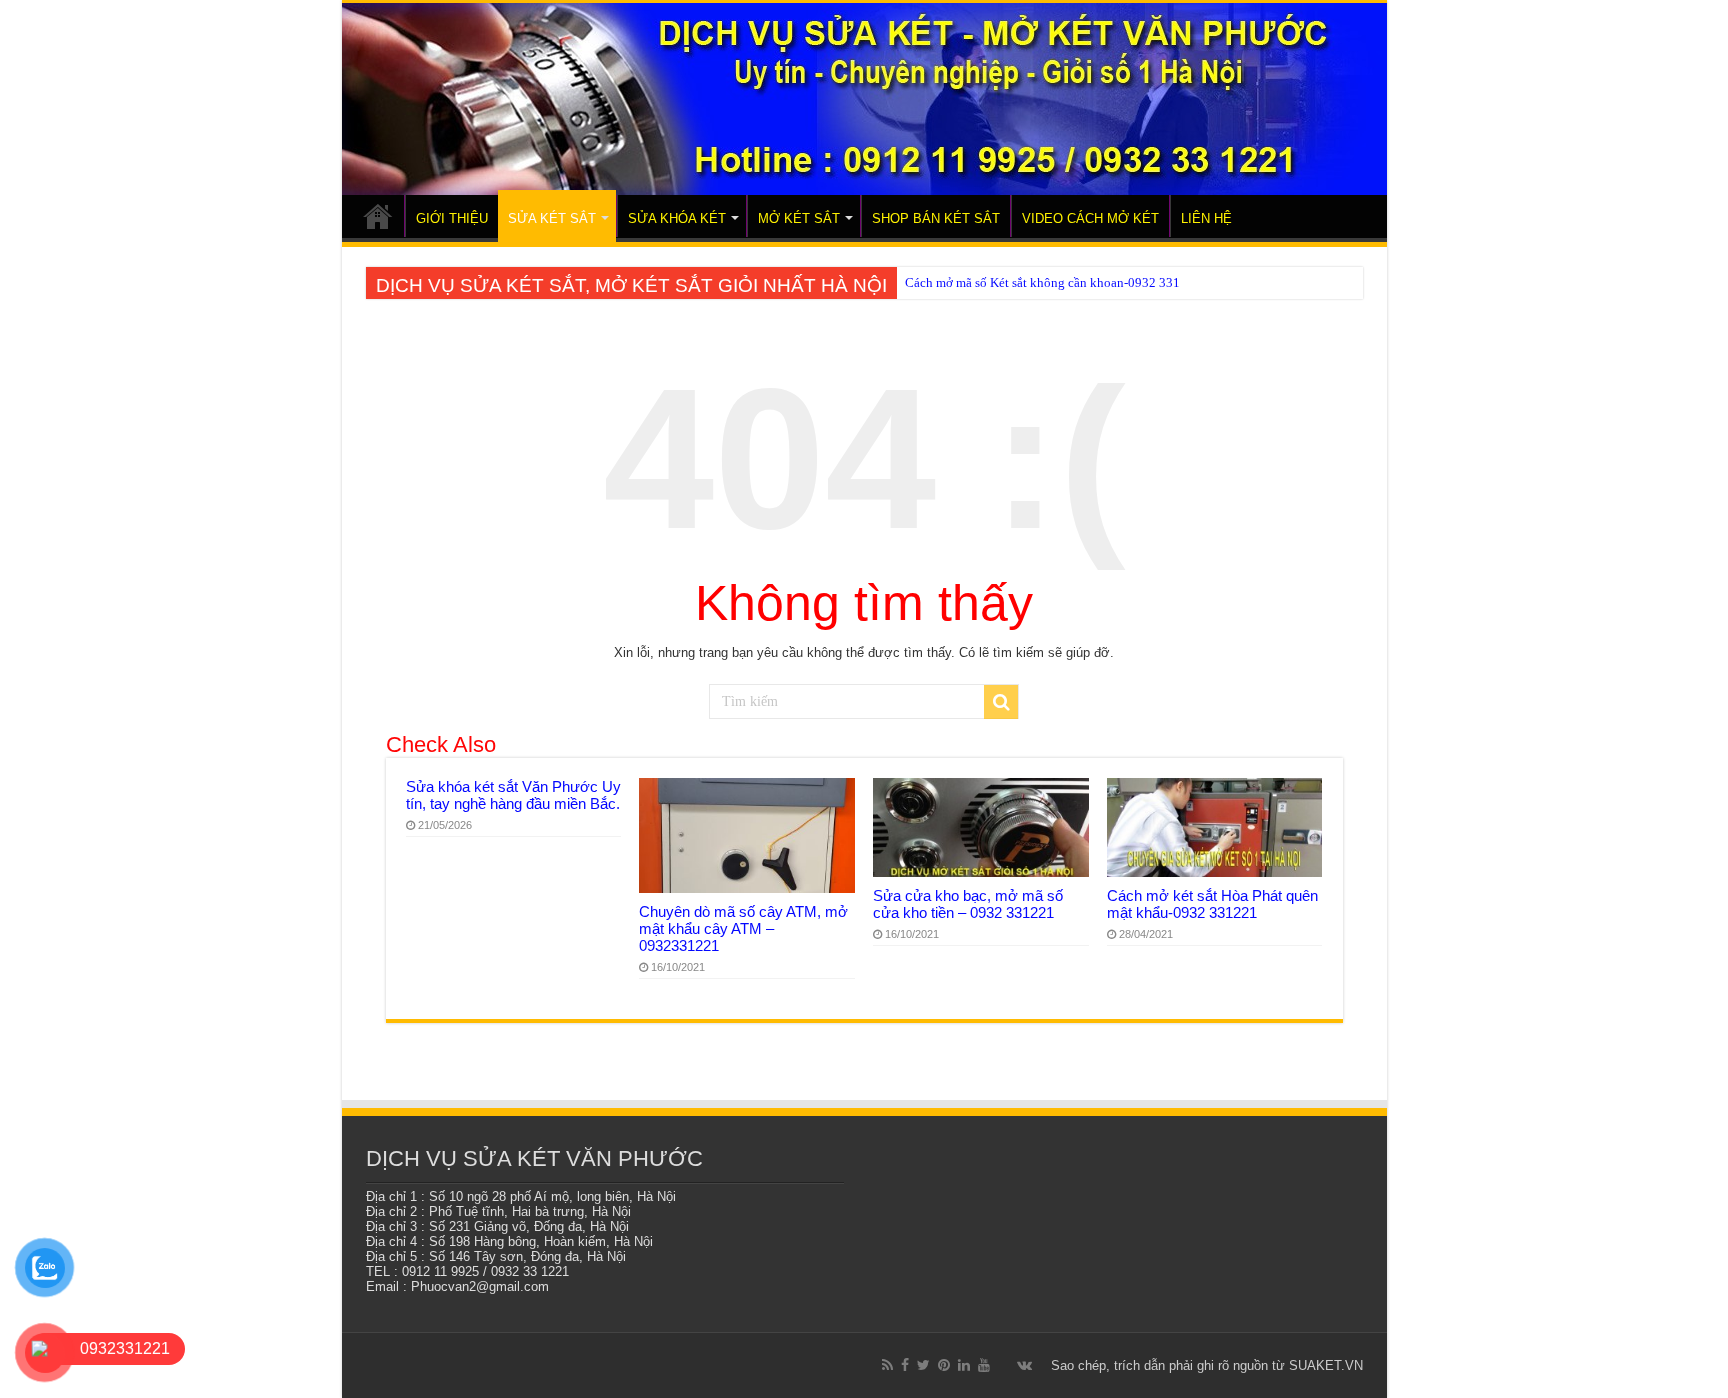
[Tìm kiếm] (1001, 702)
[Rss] (887, 1365)
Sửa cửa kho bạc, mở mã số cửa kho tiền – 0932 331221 (968, 904)
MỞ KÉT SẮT (799, 218)
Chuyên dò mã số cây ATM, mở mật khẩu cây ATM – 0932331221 (743, 928)
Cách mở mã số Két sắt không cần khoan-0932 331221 (1053, 282)
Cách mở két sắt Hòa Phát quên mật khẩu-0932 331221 (1212, 904)
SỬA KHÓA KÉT (677, 218)
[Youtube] (984, 1365)
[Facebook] (905, 1365)
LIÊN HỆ (1206, 218)
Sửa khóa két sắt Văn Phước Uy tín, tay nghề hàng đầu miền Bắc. (513, 795)
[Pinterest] (944, 1365)
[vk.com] (1024, 1365)
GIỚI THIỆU (452, 218)
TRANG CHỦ (378, 216)
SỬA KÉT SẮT (552, 218)
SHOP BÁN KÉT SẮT (936, 218)
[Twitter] (923, 1365)
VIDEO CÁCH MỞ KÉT (1090, 218)
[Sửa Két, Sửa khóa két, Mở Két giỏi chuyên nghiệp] (864, 99)
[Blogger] (1003, 1366)
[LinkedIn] (964, 1365)
